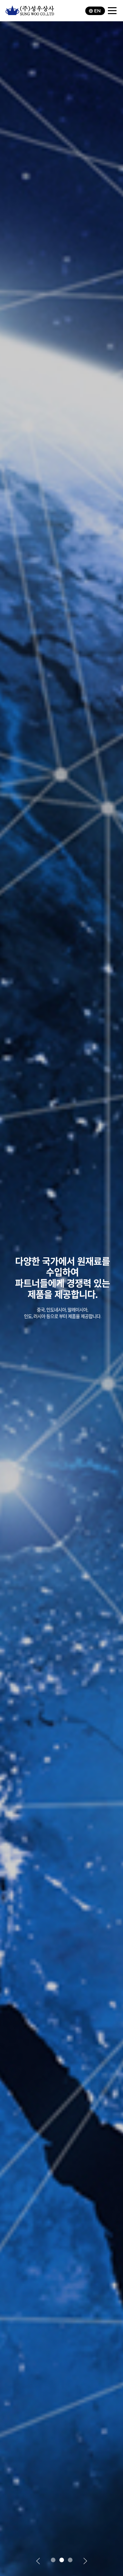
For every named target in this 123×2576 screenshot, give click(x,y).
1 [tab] (53, 2560)
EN (97, 11)
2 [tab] (62, 2560)
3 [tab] (70, 2560)
